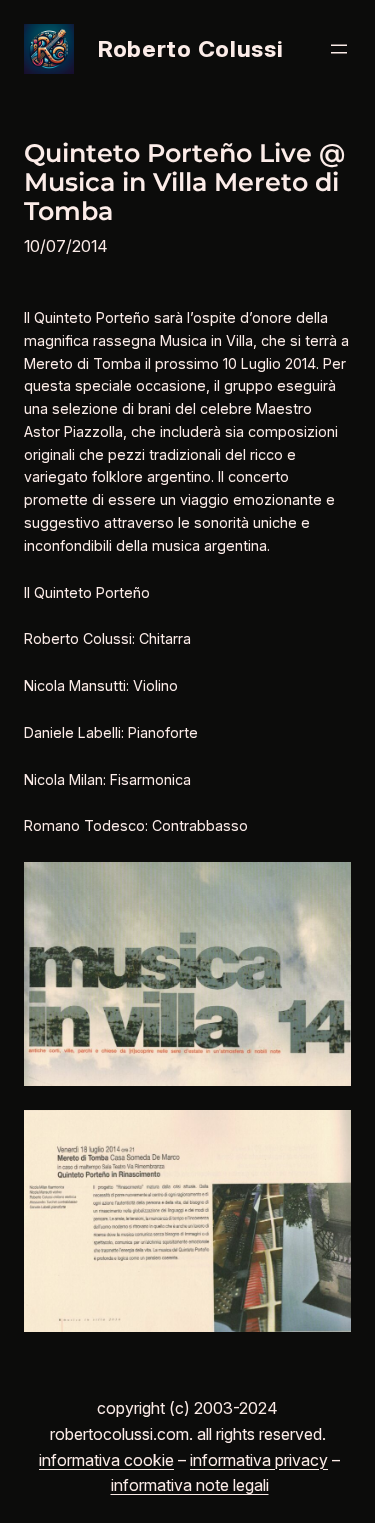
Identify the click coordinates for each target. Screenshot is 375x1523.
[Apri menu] (339, 49)
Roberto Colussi (190, 49)
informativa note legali (190, 1485)
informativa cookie (106, 1460)
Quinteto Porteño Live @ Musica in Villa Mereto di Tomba (184, 182)
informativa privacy (259, 1460)
